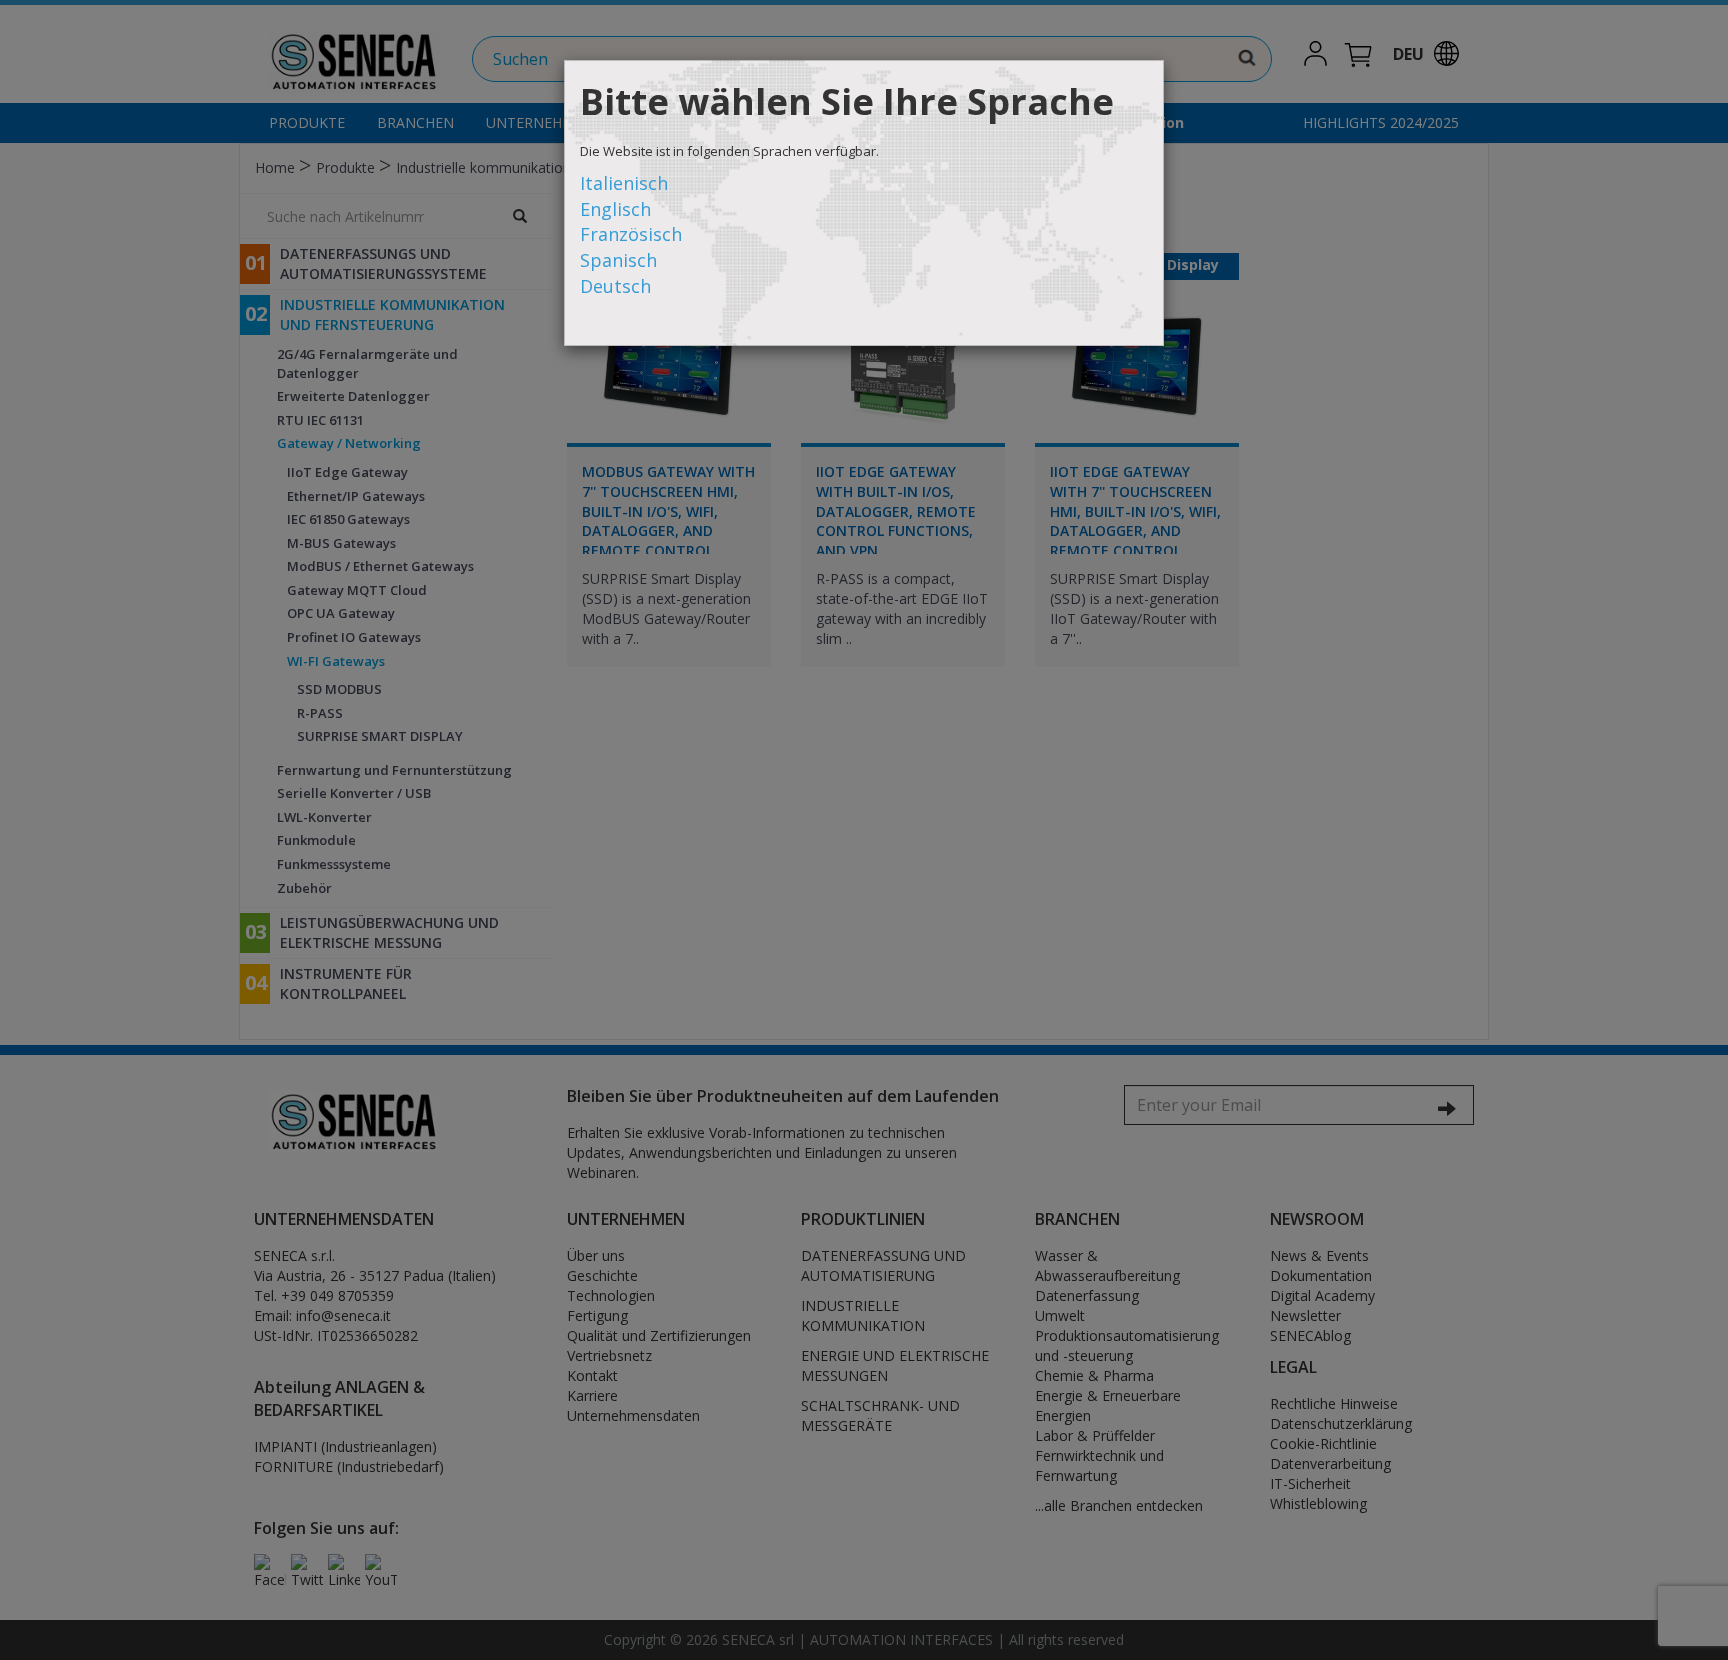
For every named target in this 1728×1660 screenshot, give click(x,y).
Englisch (615, 209)
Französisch (631, 234)
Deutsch (615, 286)
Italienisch (624, 183)
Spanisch (618, 260)
